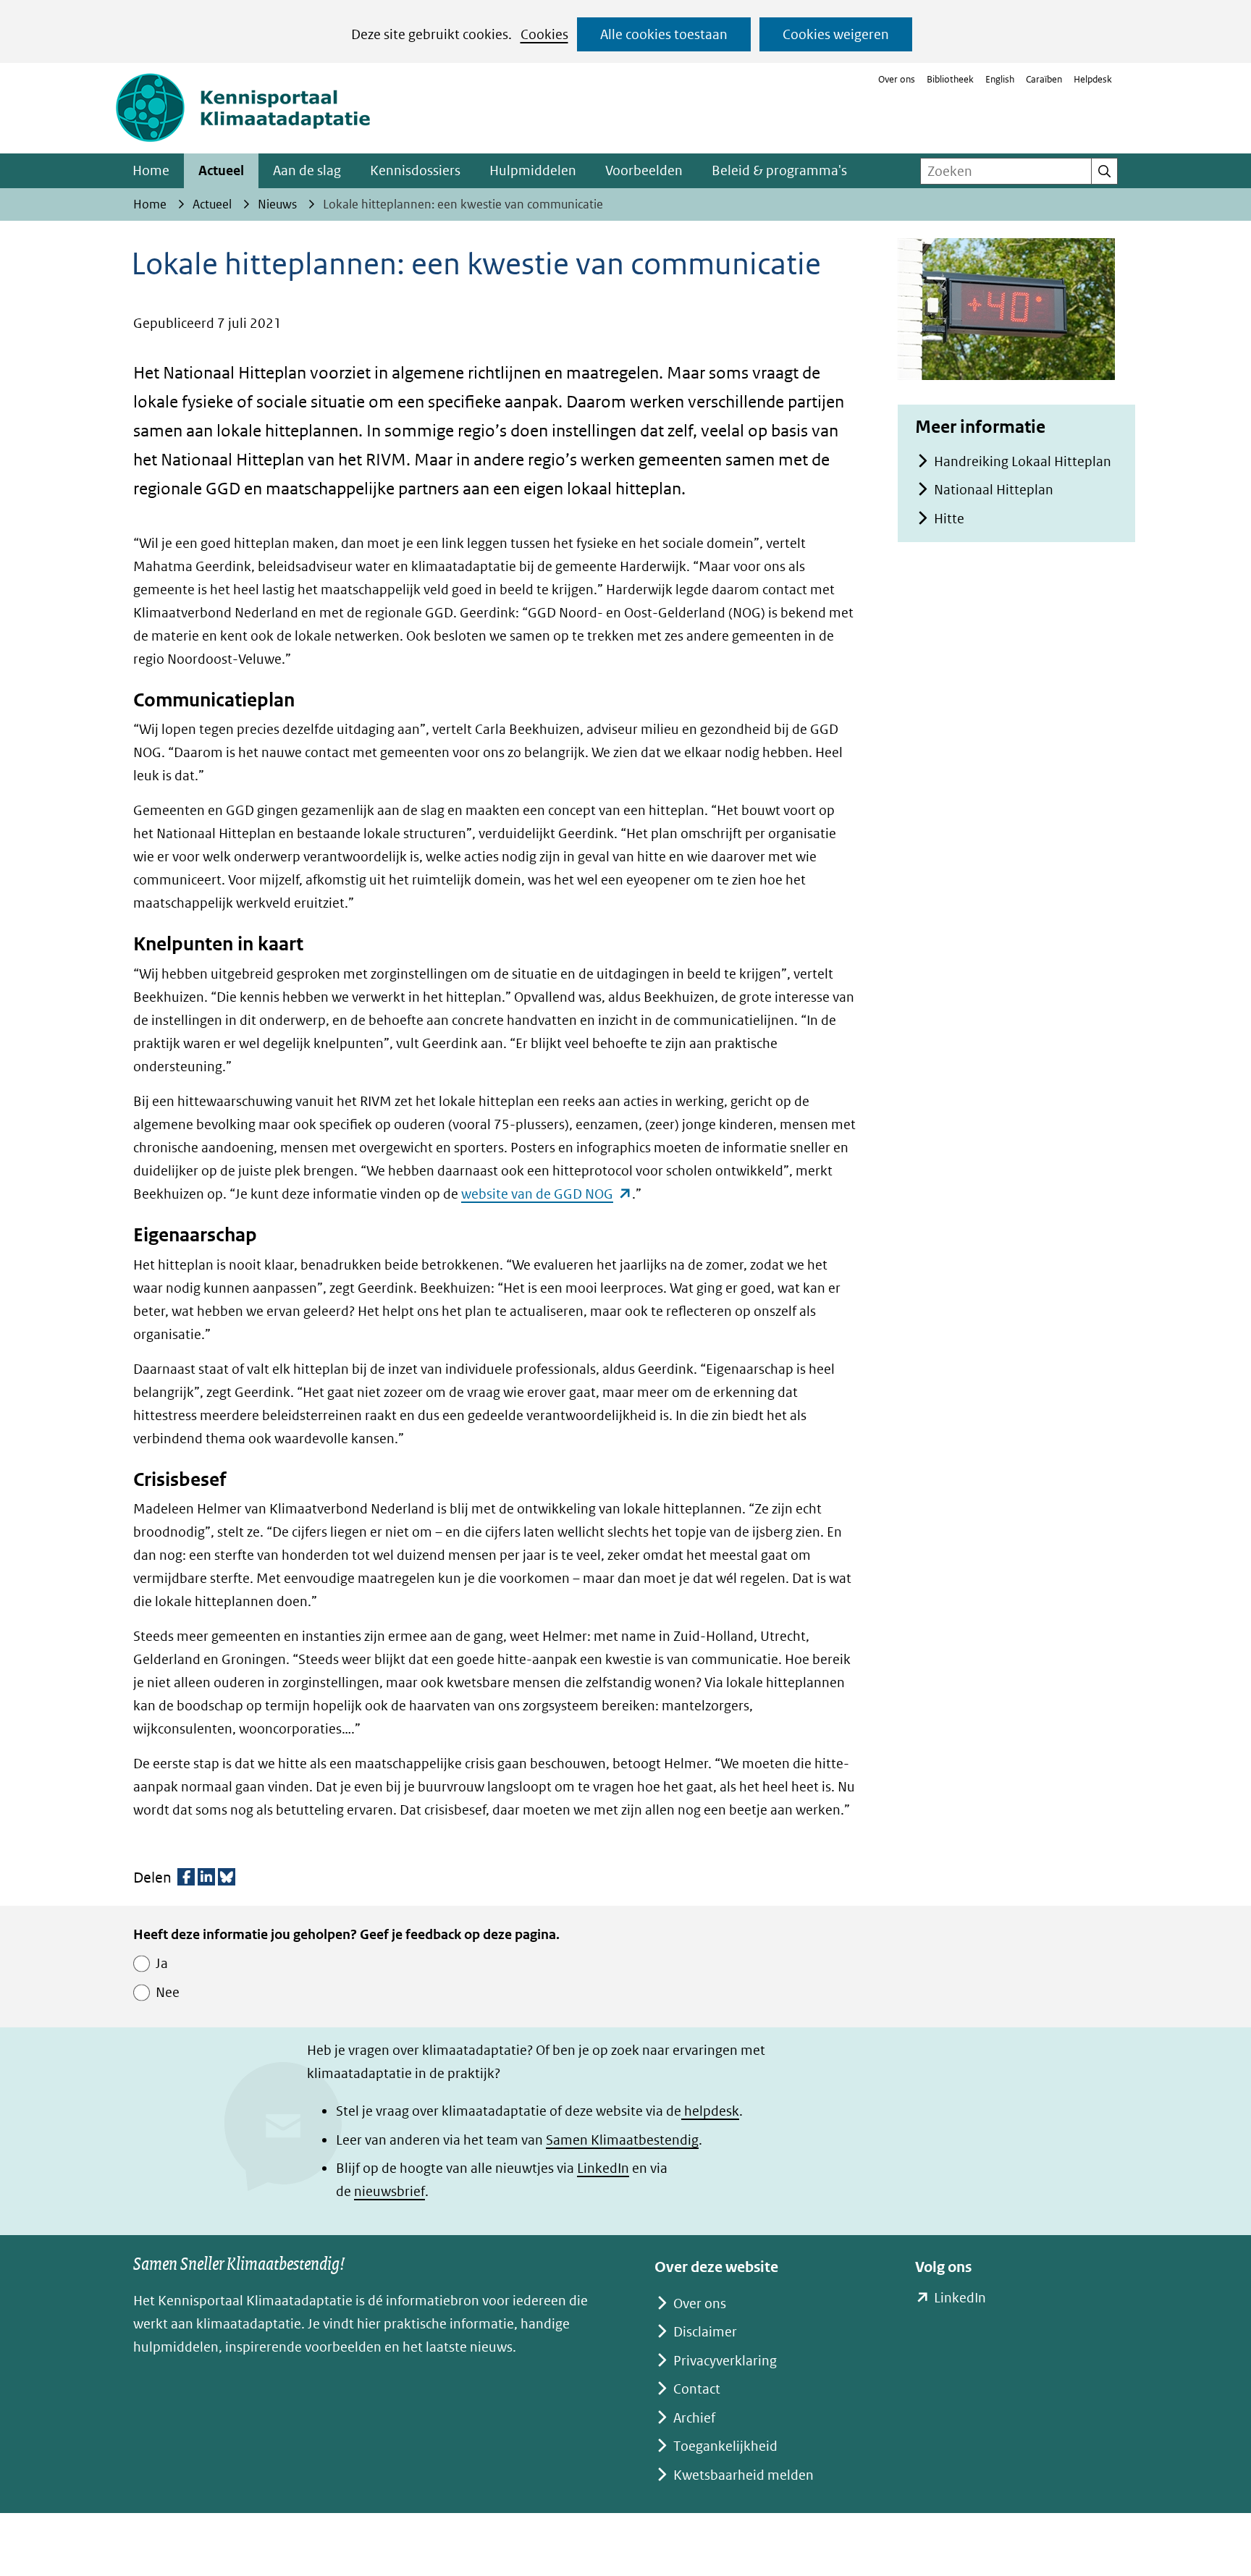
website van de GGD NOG (547, 1194)
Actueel (221, 170)
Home (151, 170)
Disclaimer (705, 2332)
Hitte (949, 519)
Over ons (897, 79)
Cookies (544, 34)
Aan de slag (307, 170)
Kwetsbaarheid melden (744, 2475)
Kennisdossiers (415, 170)
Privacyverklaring (725, 2361)
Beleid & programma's (779, 170)
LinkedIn (603, 2168)
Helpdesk (1093, 79)
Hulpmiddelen (533, 170)
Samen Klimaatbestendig (622, 2140)
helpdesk (710, 2111)
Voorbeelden (644, 170)
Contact (697, 2389)
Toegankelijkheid (725, 2446)
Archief (694, 2418)
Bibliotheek (950, 79)
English (1000, 79)
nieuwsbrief (389, 2191)
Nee (168, 1992)
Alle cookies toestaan (664, 34)
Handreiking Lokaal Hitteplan (1023, 461)
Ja (162, 1963)
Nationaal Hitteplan (994, 490)
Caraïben (1044, 79)
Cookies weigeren (836, 34)
